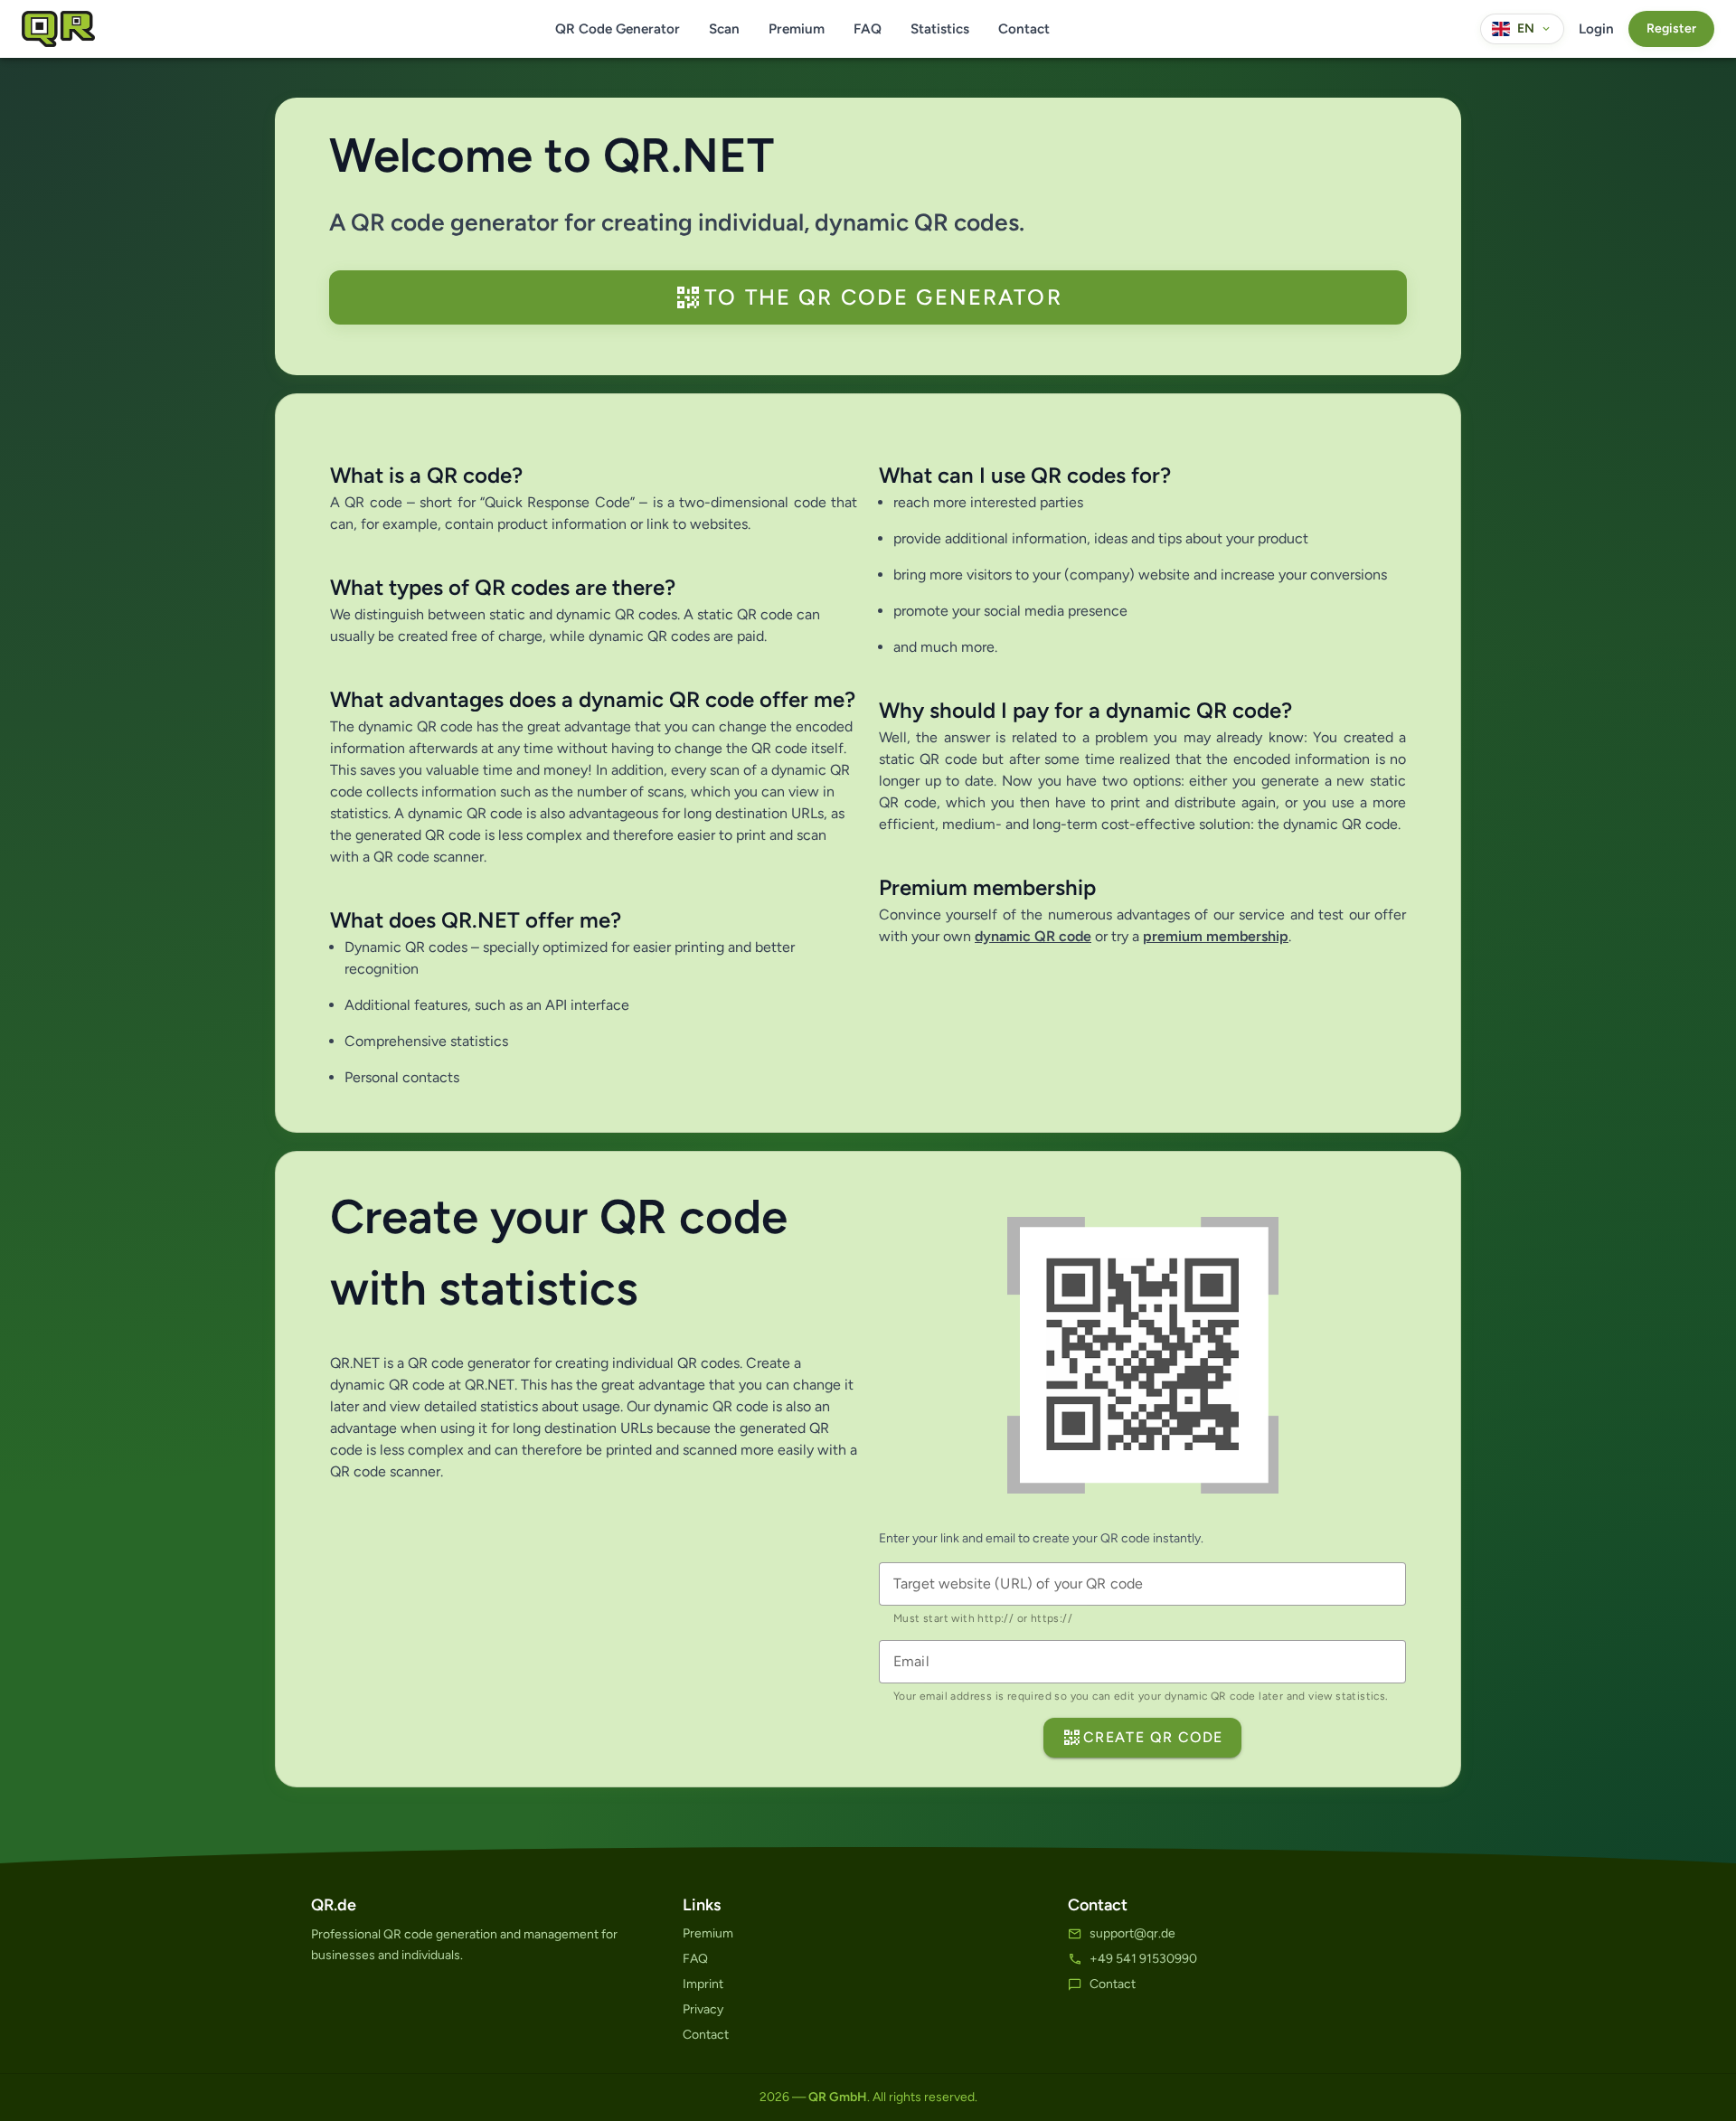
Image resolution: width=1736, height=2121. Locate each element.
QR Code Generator (618, 29)
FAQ (868, 29)
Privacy (703, 2009)
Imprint (703, 1984)
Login (1596, 29)
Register (1671, 28)
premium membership (1216, 936)
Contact (1024, 29)
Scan (724, 29)
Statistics (940, 29)
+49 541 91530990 (1143, 1959)
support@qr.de (1132, 1933)
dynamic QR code (1033, 936)
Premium (797, 29)
